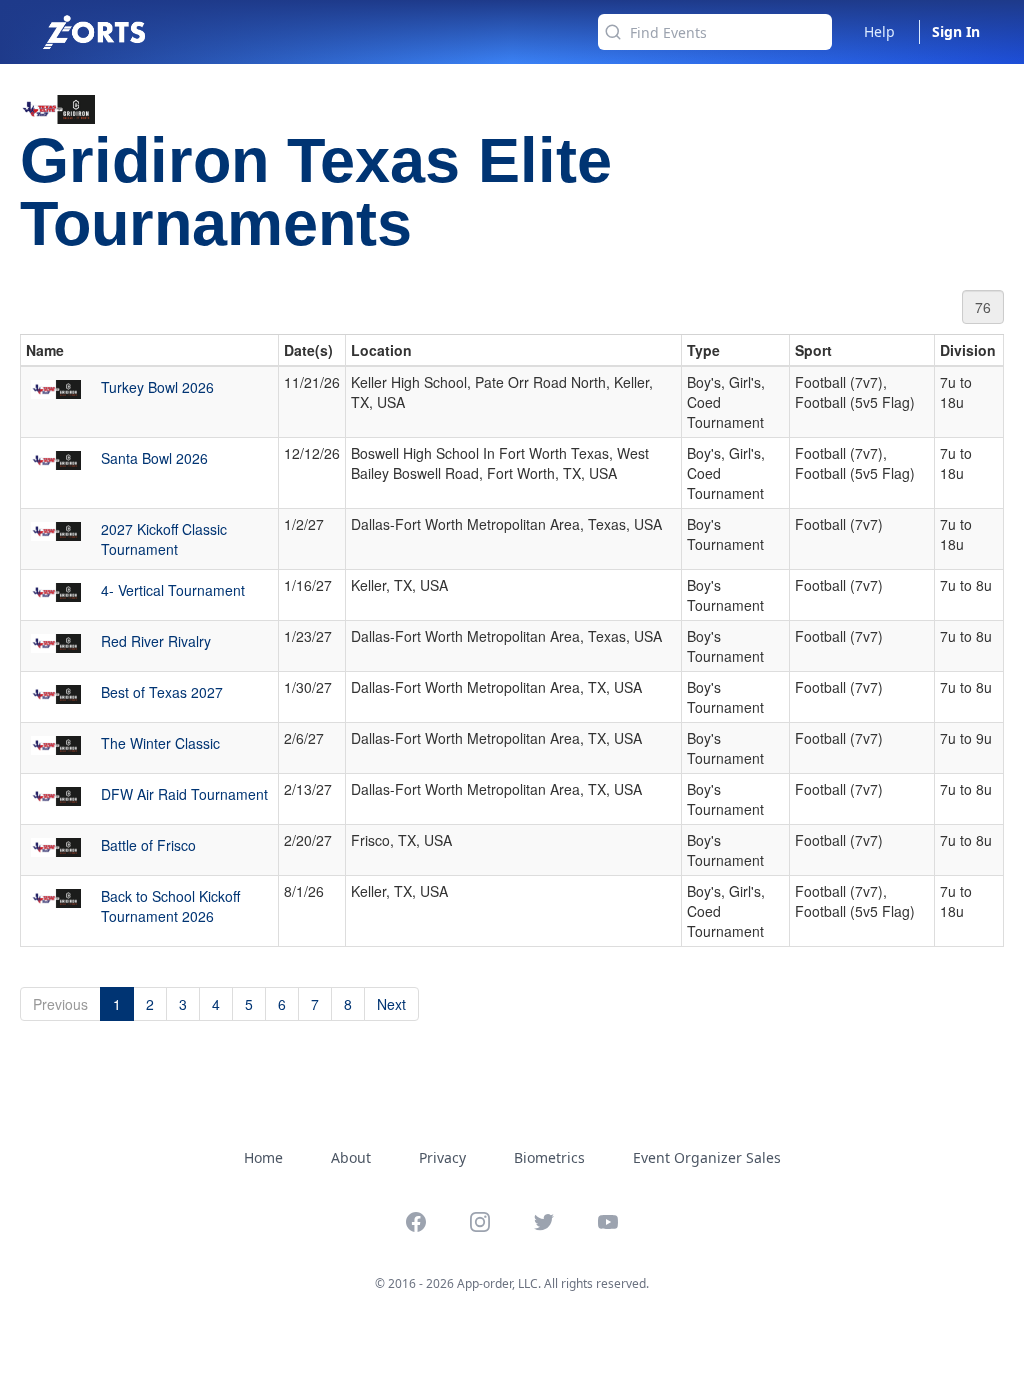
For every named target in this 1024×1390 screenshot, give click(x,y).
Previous (60, 1004)
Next (391, 1004)
